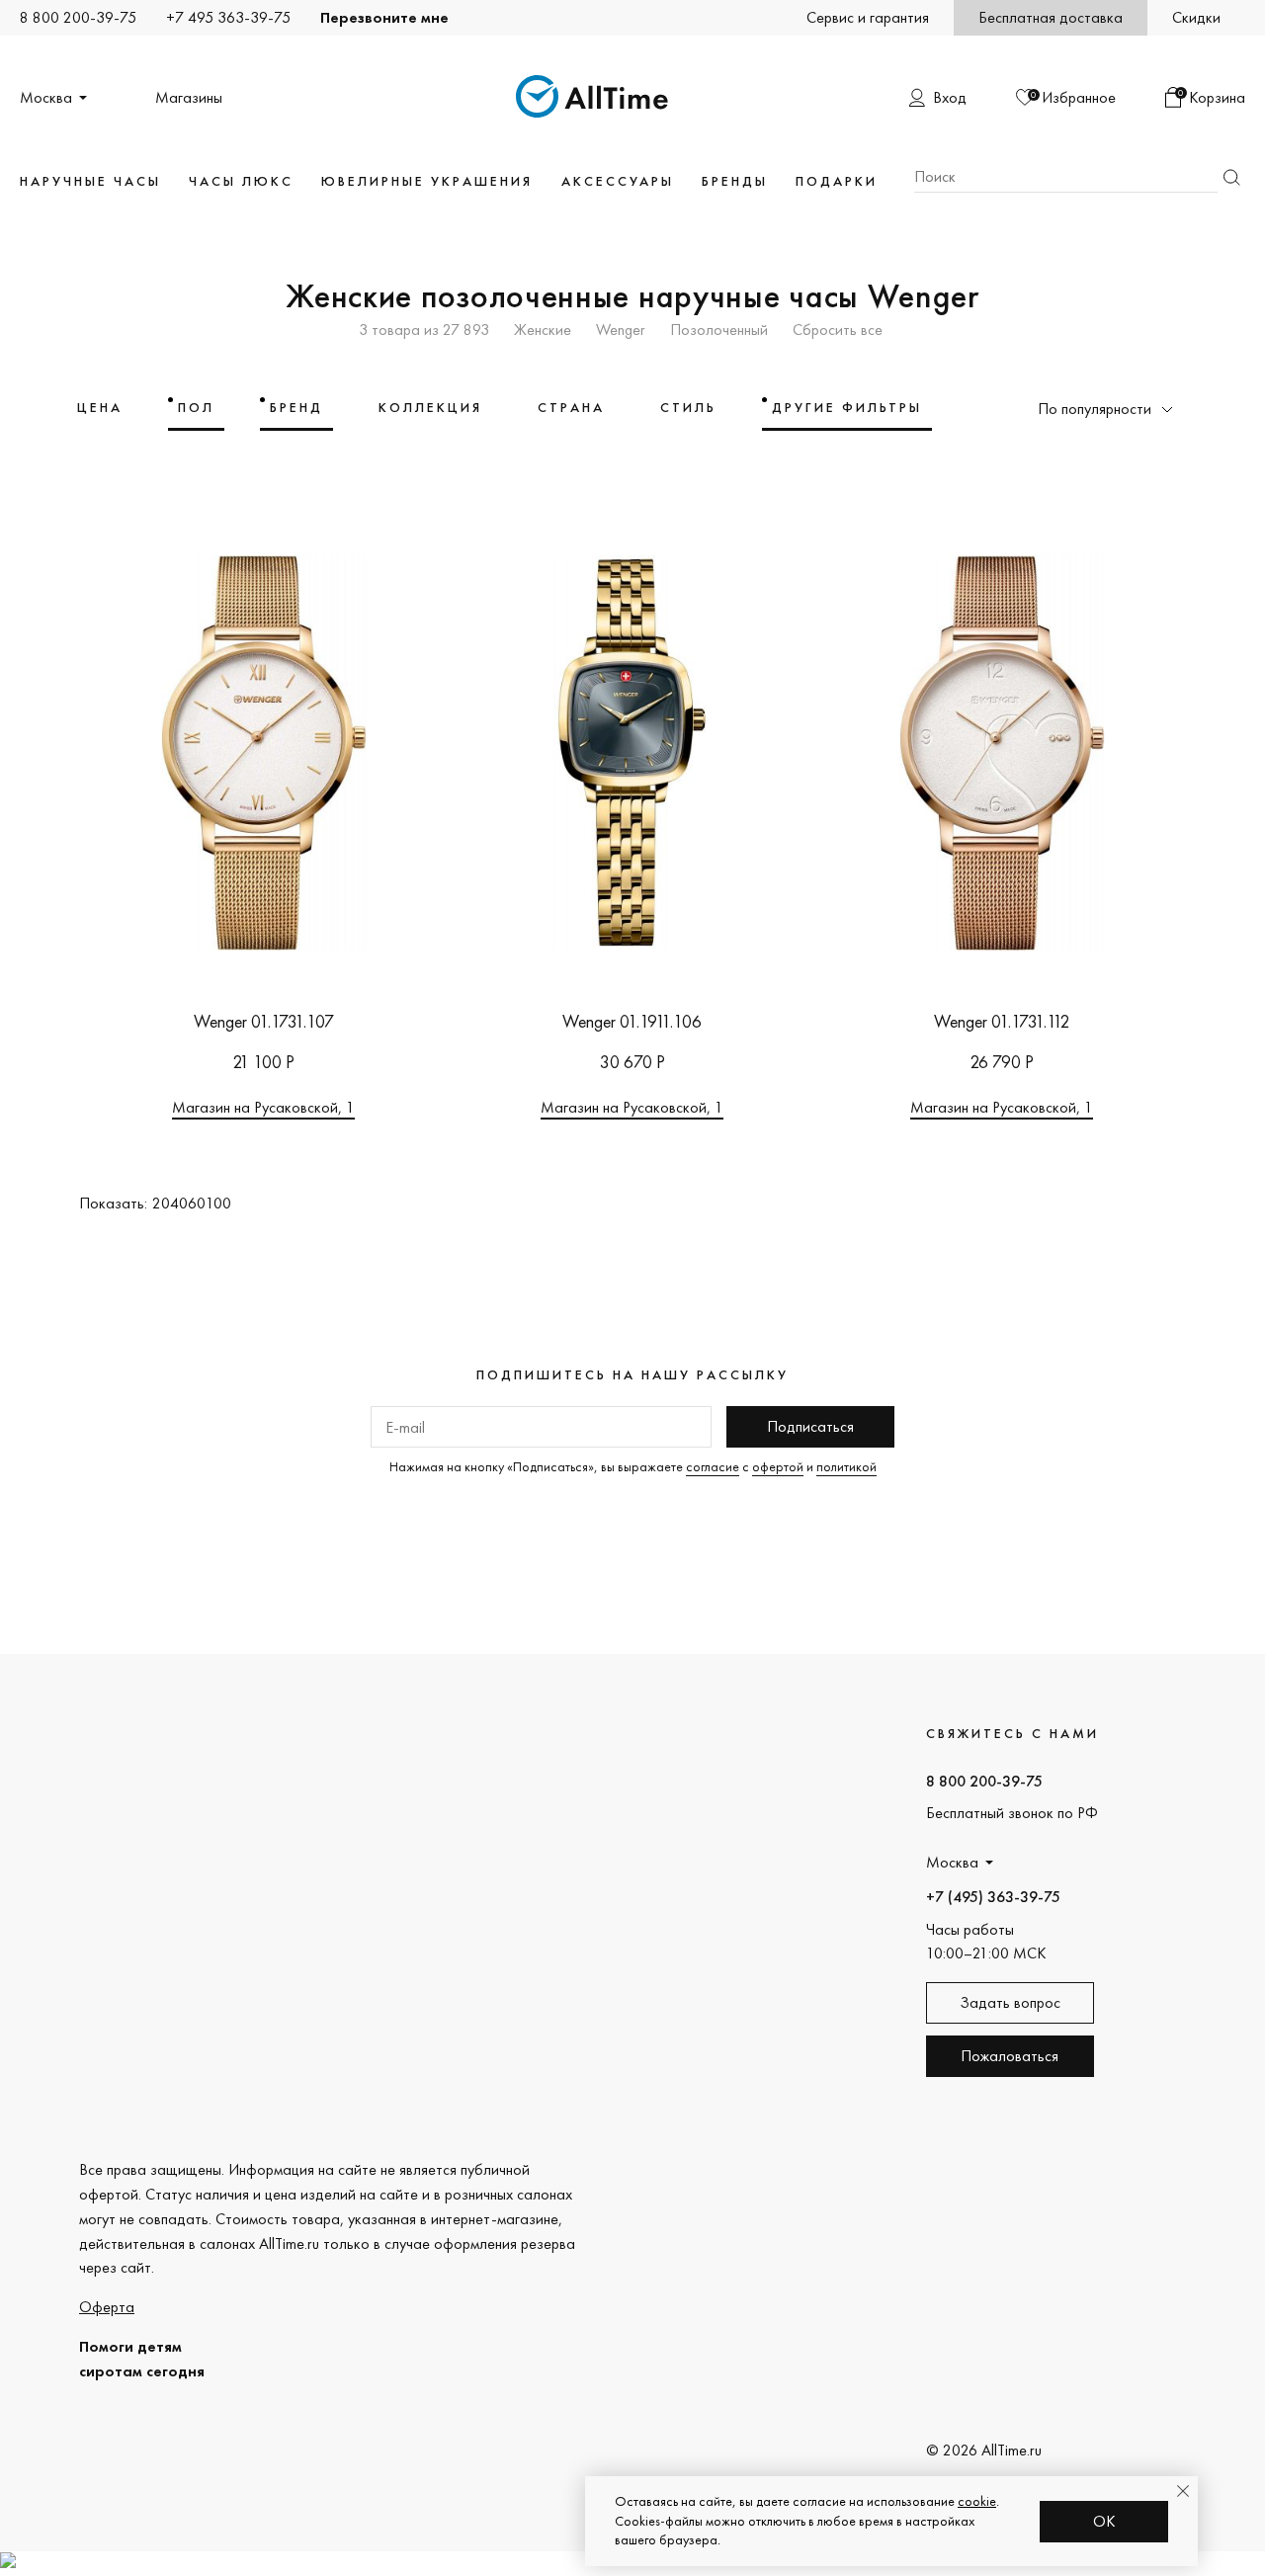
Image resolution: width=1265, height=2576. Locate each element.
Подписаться (810, 1426)
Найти (1231, 177)
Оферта (107, 2307)
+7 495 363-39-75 (228, 17)
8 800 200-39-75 (78, 17)
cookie (977, 2501)
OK (1104, 2521)
